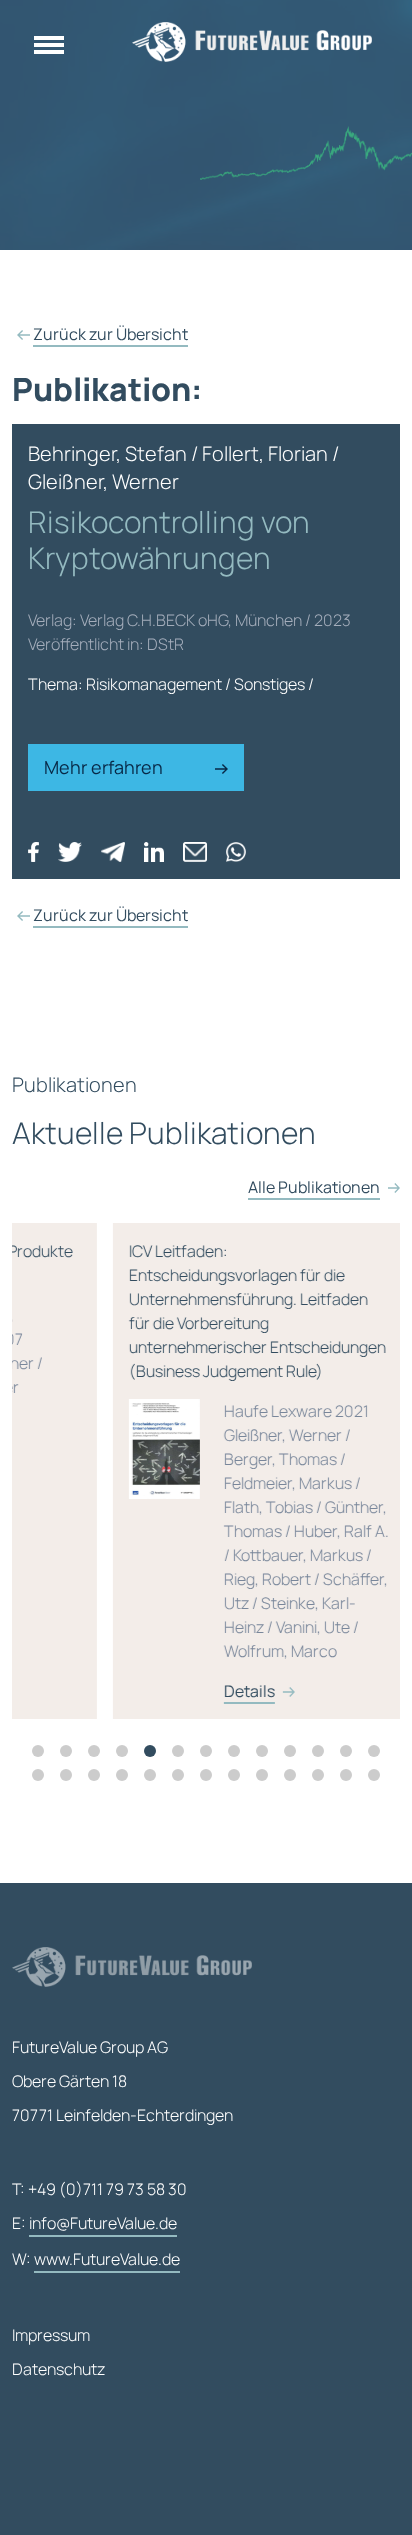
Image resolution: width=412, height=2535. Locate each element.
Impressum (51, 2335)
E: (94, 2223)
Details (188, 1691)
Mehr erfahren (105, 767)
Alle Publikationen (314, 1187)
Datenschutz (58, 2369)
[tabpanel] (206, 1471)
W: (96, 2259)
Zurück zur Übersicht (110, 334)
